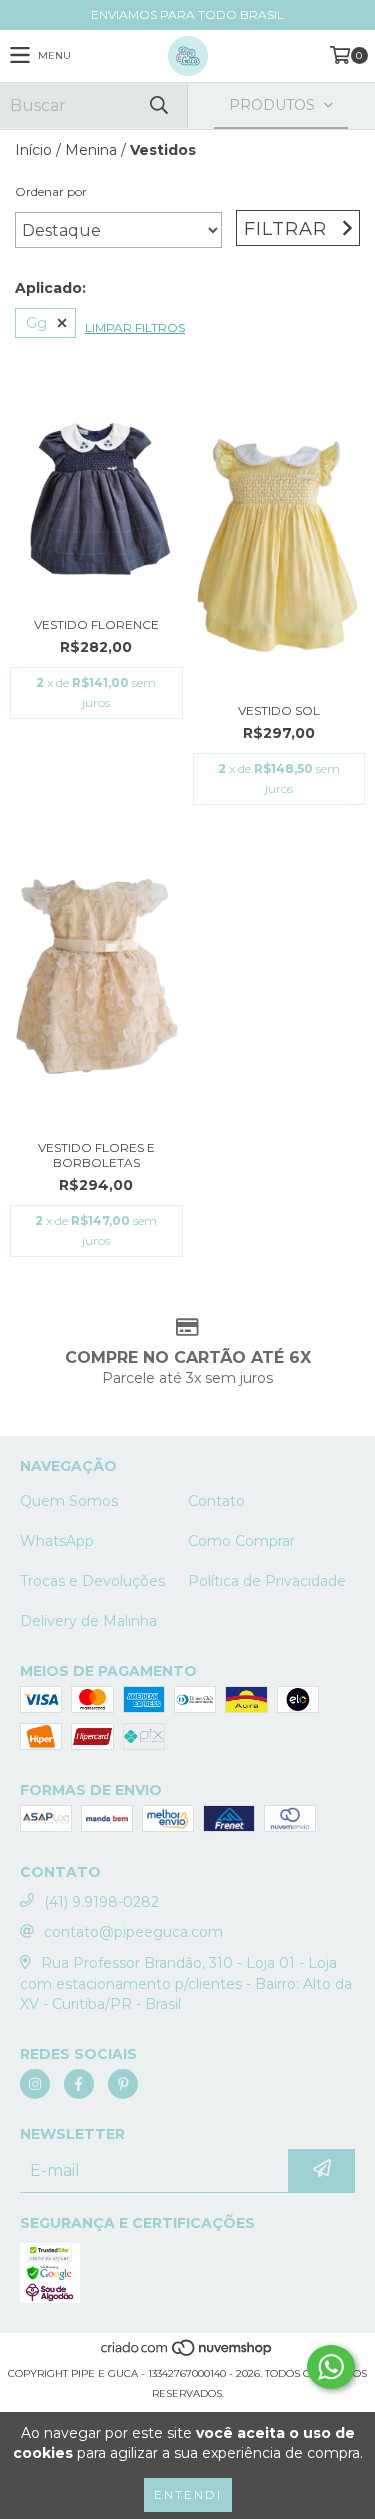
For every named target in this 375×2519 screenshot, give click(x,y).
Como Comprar (241, 1541)
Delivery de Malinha (88, 1621)
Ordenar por (51, 191)
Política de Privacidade (267, 1581)
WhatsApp (57, 1541)
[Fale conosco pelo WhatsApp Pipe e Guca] (331, 2367)
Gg (36, 323)
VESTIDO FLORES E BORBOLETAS (96, 1155)
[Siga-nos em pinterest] (123, 2084)
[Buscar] (158, 105)
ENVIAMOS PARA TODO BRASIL (187, 14)
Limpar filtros (135, 327)
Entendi (188, 2494)
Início (33, 150)
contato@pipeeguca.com (133, 1932)
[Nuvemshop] (187, 2353)
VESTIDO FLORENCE (96, 624)
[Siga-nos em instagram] (35, 2084)
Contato (216, 1501)
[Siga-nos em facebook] (79, 2084)
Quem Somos (69, 1501)
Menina (91, 150)
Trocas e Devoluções (92, 1581)
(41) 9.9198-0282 (101, 1902)
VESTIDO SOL (279, 710)
